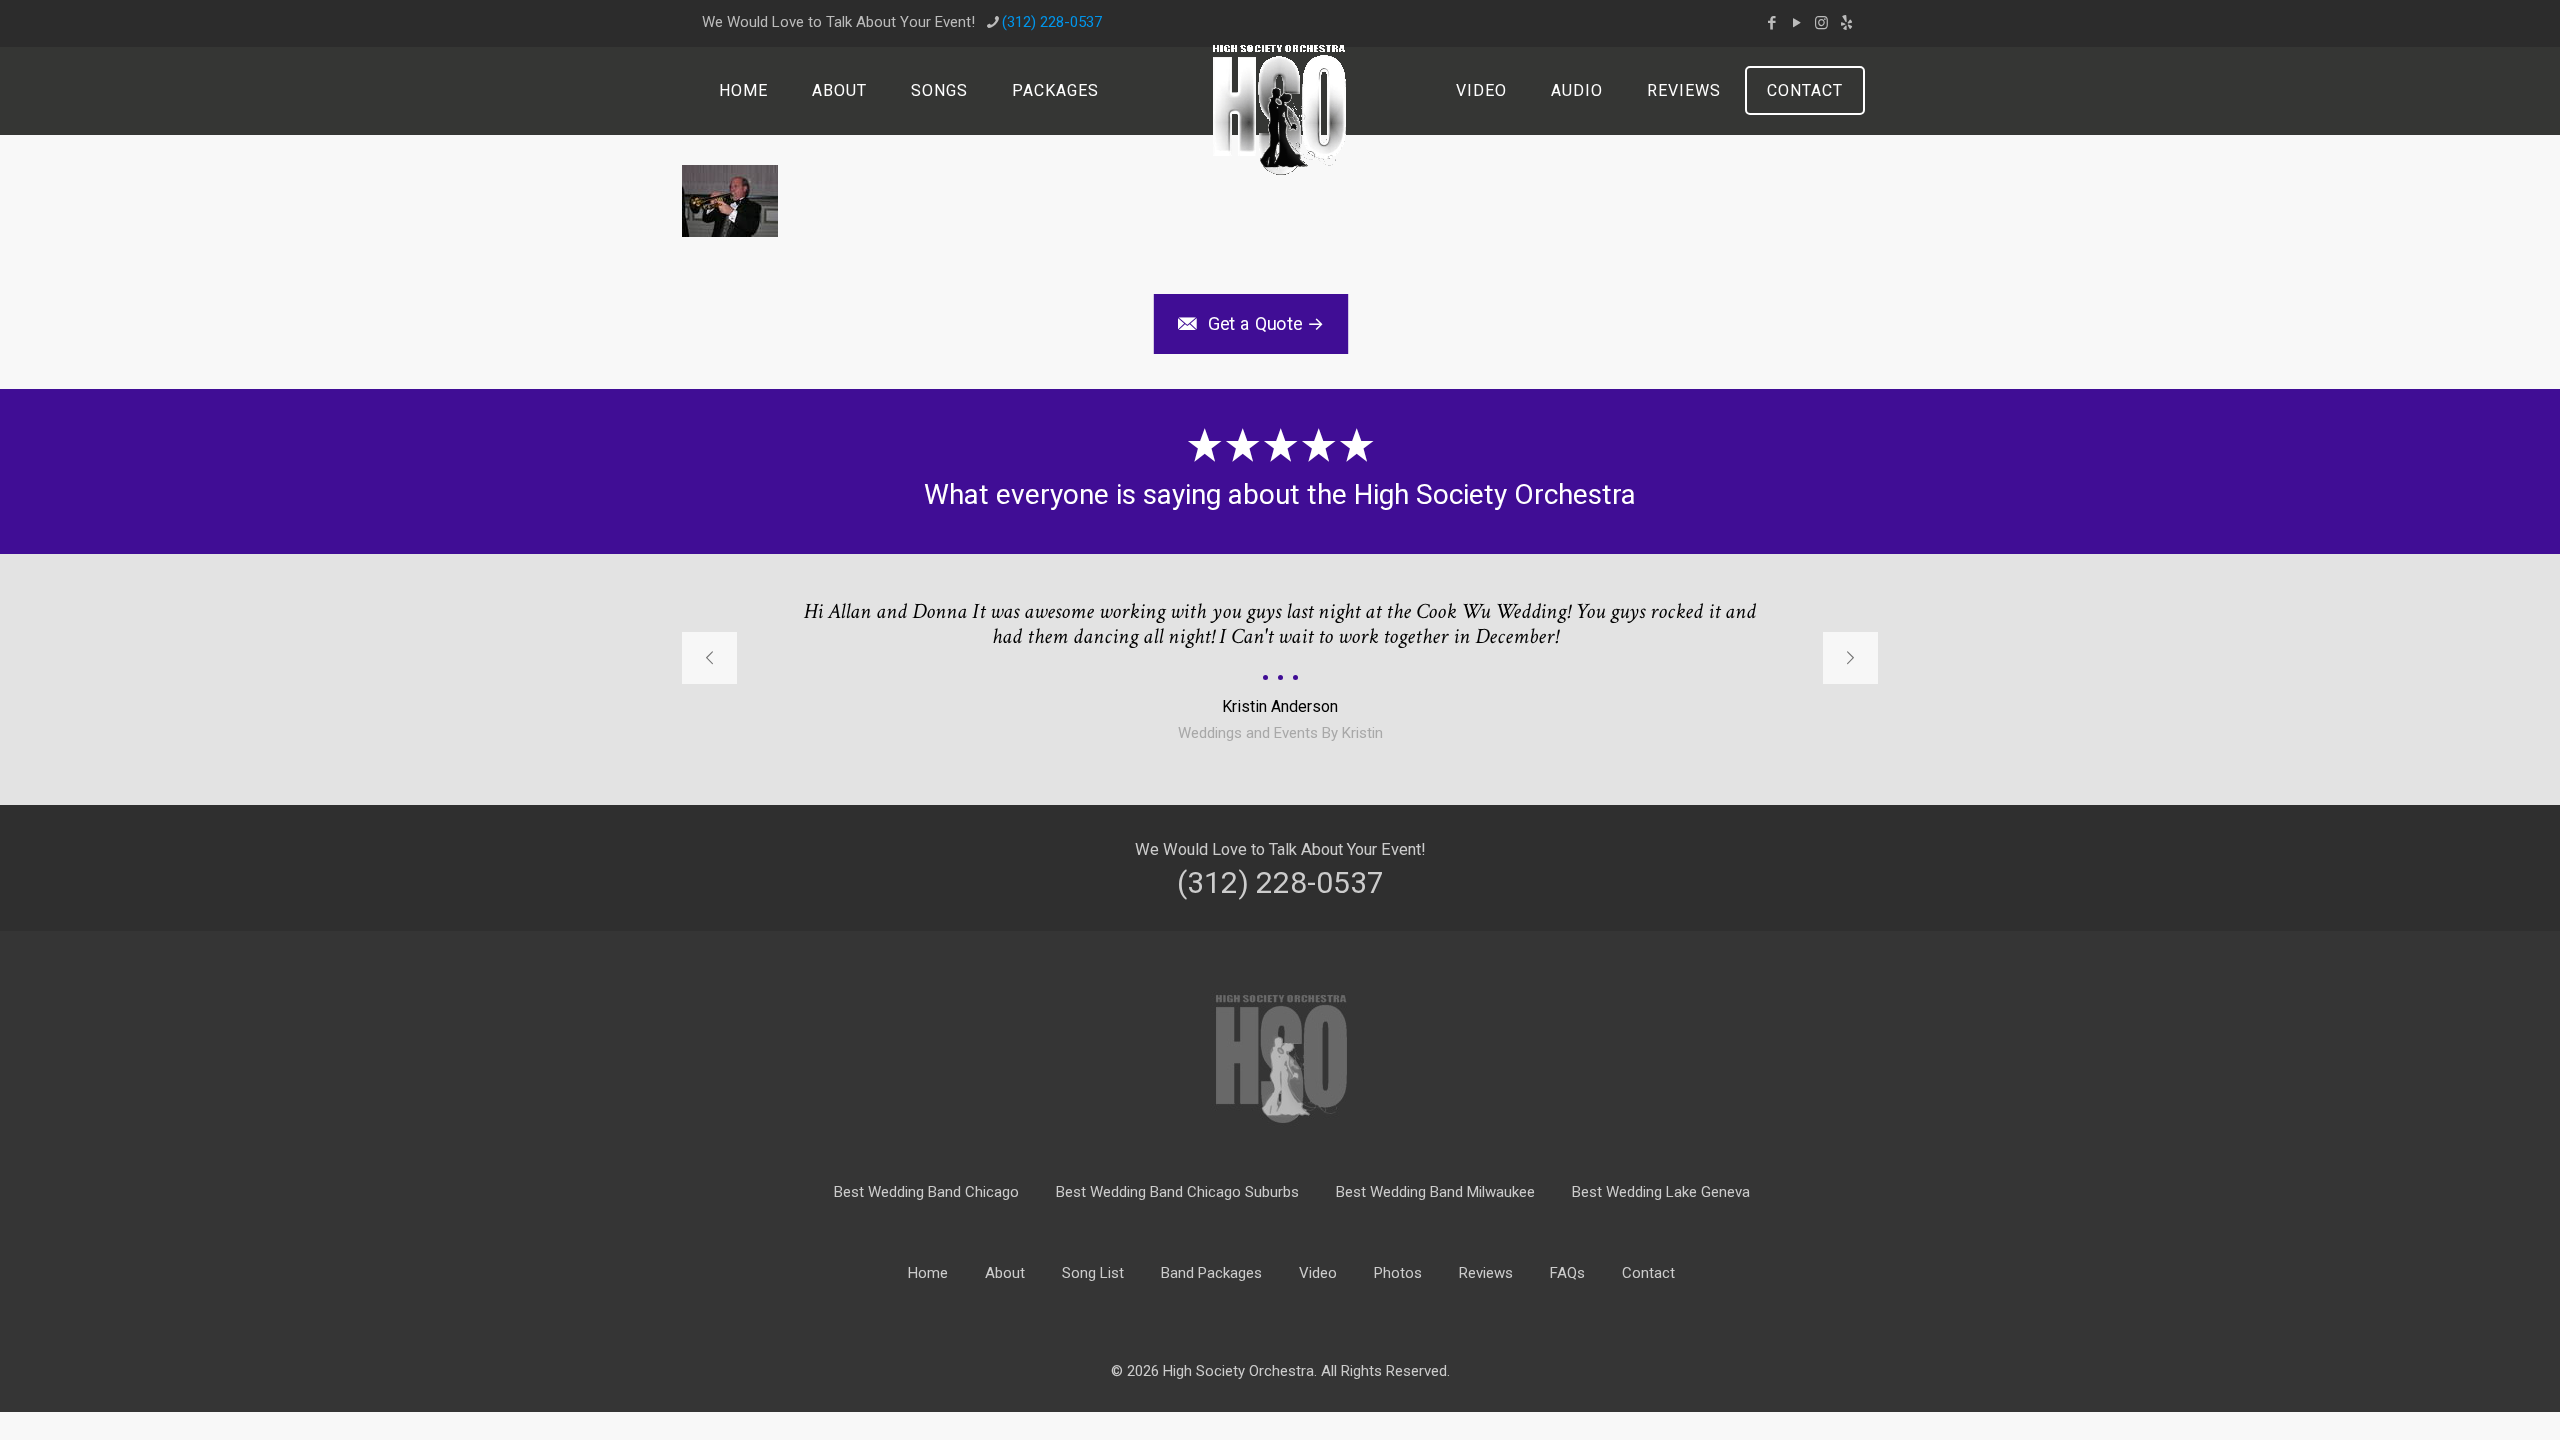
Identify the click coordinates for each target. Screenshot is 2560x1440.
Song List (1093, 1273)
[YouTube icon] (1796, 23)
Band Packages (1211, 1273)
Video (1318, 1273)
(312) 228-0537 (1052, 22)
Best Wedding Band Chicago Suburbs (1177, 1192)
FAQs (1567, 1273)
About (1005, 1273)
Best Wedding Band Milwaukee (1435, 1192)
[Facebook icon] (1771, 23)
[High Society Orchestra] (1279, 110)
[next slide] (1850, 658)
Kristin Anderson (1280, 706)
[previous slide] (709, 658)
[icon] (1846, 23)
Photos (1398, 1273)
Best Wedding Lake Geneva (1661, 1192)
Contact (1648, 1273)
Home (928, 1273)
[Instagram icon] (1821, 23)
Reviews (1486, 1273)
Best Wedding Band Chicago (926, 1192)
